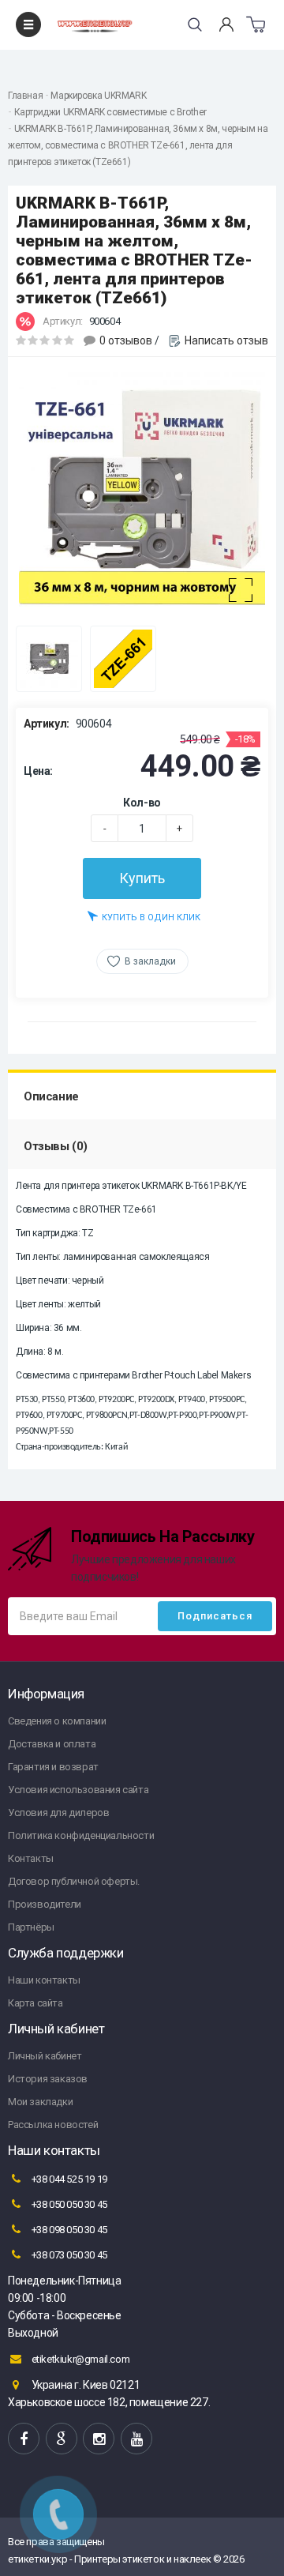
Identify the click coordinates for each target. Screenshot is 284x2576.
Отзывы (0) (56, 1146)
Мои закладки (40, 2102)
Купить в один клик (151, 918)
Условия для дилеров (58, 1813)
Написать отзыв (226, 340)
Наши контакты (44, 1980)
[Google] (62, 2439)
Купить (142, 878)
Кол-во (142, 803)
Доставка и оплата (52, 1744)
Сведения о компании (57, 1721)
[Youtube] (136, 2439)
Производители (45, 1904)
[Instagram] (99, 2439)
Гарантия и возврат (53, 1767)
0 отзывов (126, 340)
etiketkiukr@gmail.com (79, 2359)
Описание (51, 1096)
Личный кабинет (45, 2056)
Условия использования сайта (78, 1790)
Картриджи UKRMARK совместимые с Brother (110, 112)
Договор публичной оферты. (74, 1881)
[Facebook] (24, 2439)
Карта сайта (35, 2003)
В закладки (150, 961)
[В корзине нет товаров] (256, 24)
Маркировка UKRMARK (98, 96)
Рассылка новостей (53, 2125)
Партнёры (31, 1927)
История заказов (48, 2079)
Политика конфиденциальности (81, 1835)
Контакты (31, 1858)
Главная (25, 96)
